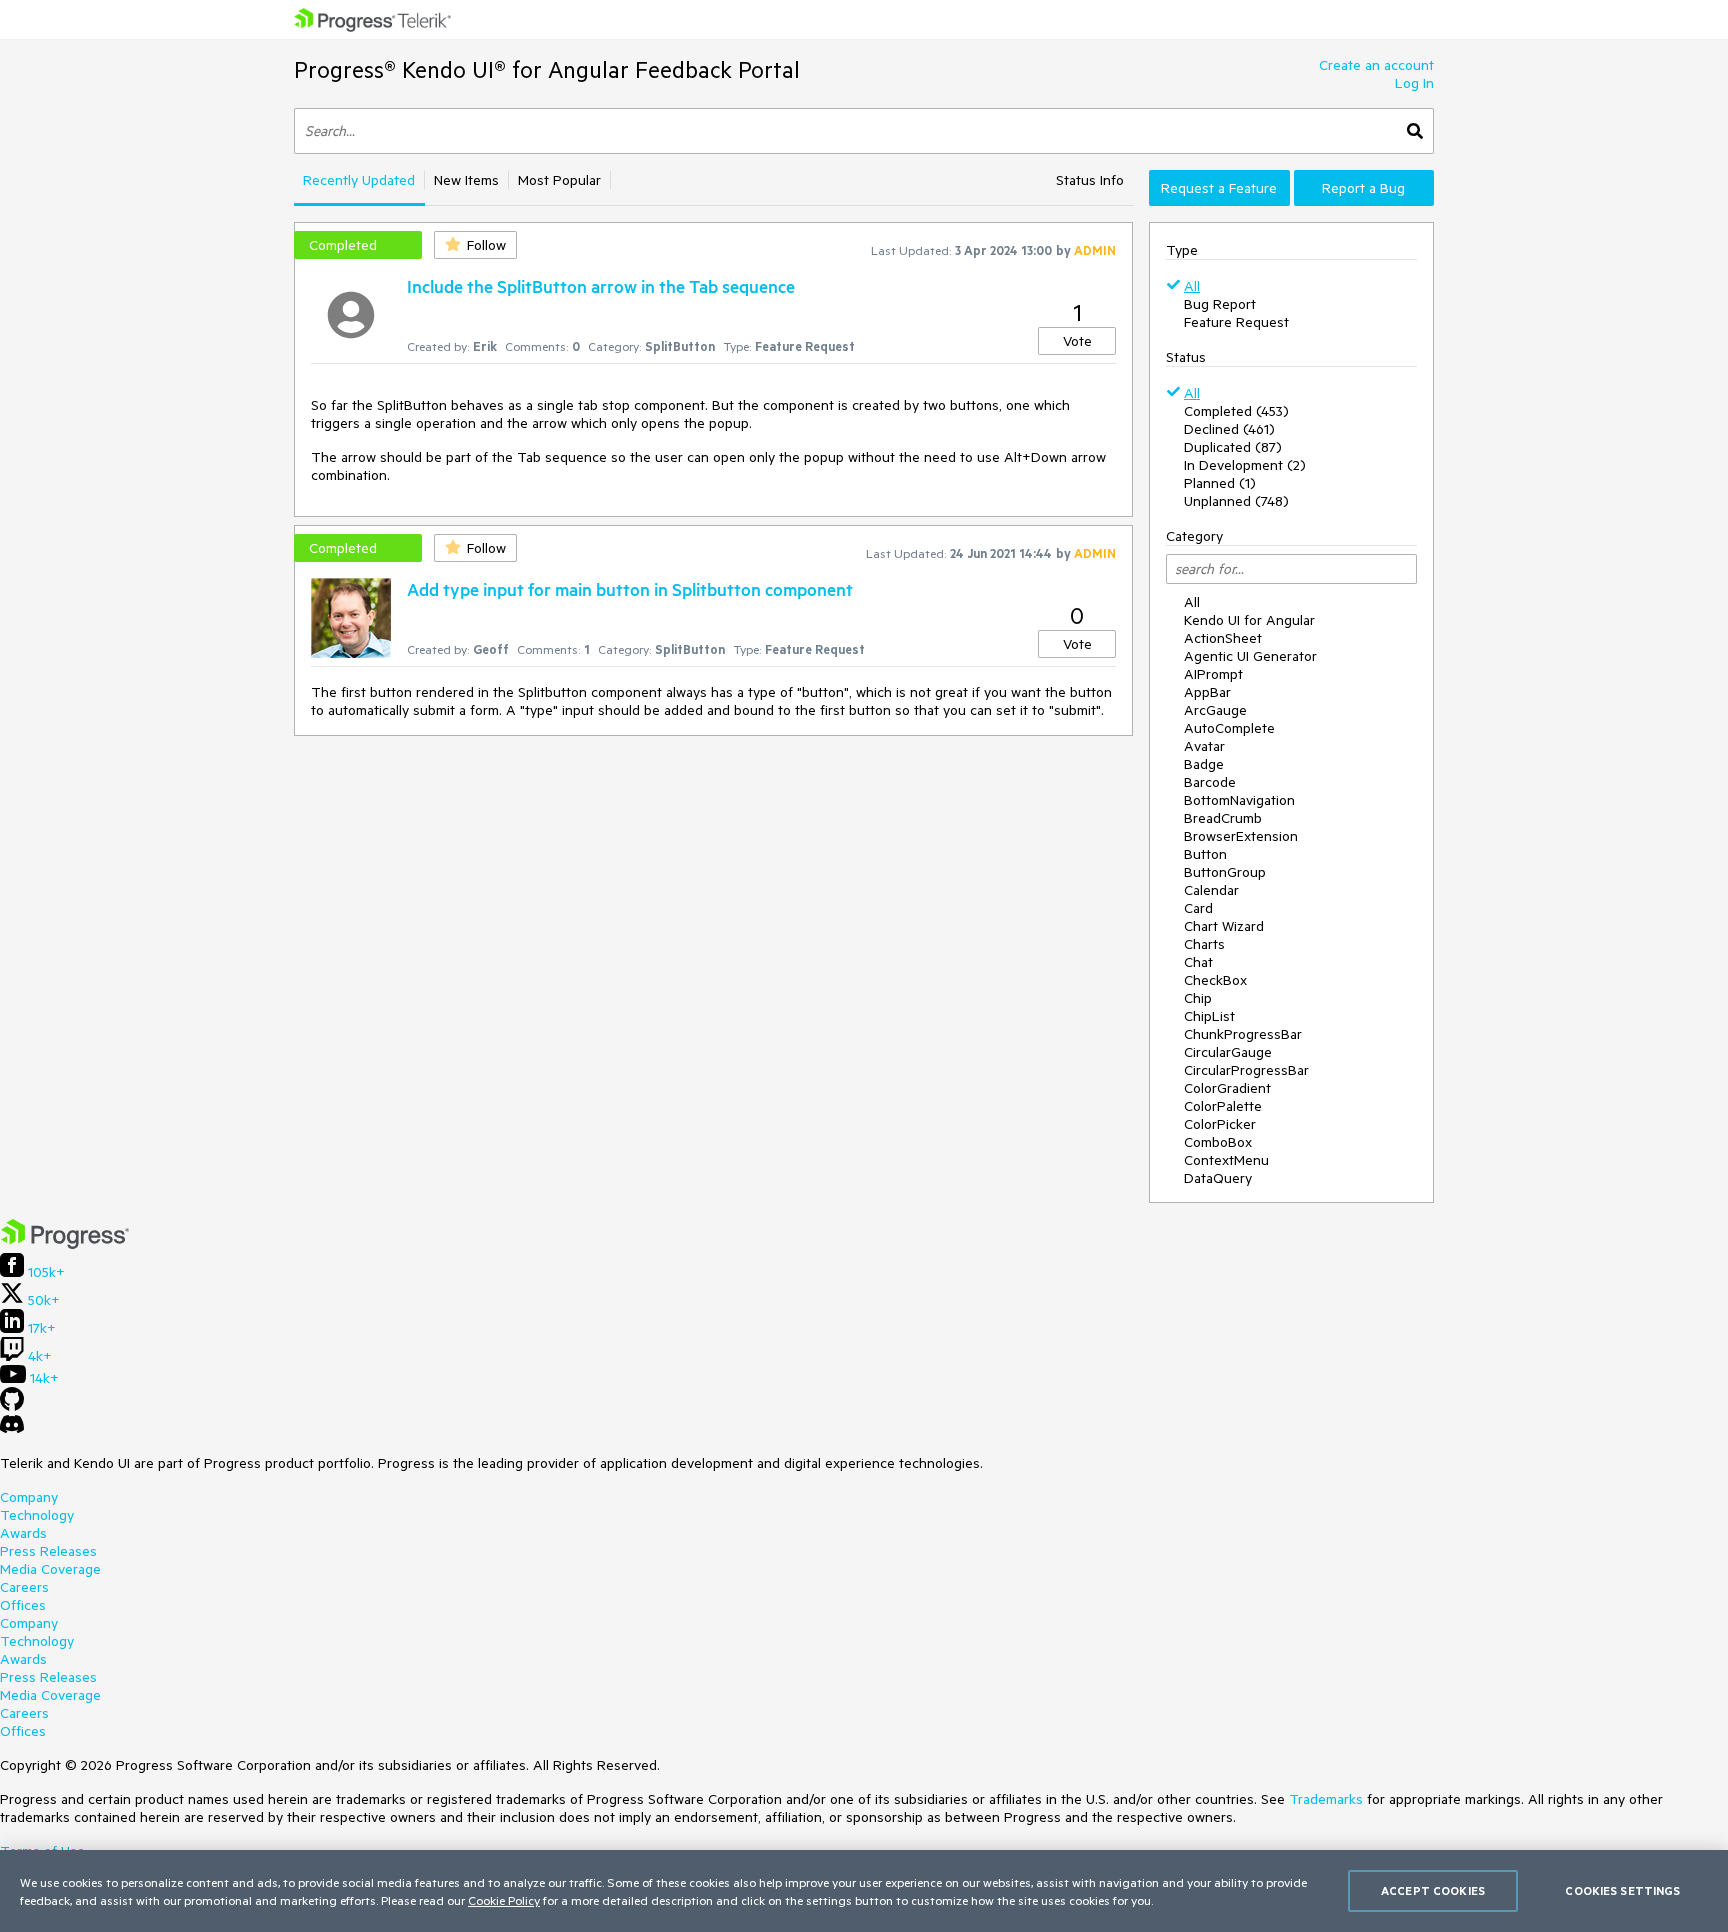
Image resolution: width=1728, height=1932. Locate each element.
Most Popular (559, 180)
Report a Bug (1363, 188)
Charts (1204, 944)
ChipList (1209, 1016)
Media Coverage (50, 1569)
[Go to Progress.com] (65, 1244)
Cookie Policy (504, 1900)
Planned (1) (1220, 483)
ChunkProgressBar (1243, 1034)
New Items (466, 180)
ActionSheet (1223, 638)
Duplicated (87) (1233, 447)
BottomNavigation (1239, 800)
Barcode (1210, 782)
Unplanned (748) (1236, 501)
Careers (24, 1587)
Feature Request (1236, 322)
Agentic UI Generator (1250, 656)
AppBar (1207, 692)
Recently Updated (359, 180)
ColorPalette (1223, 1106)
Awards (23, 1533)
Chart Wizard (1224, 926)
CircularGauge (1228, 1052)
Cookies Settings (1622, 1890)
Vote (1077, 341)
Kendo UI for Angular (1249, 620)
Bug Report (1220, 304)
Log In (1414, 83)
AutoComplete (1229, 728)
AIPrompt (1213, 674)
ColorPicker (1220, 1124)
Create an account (1376, 65)
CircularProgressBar (1246, 1070)
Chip (1198, 998)
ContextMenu (1226, 1160)
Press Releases (48, 1551)
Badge (1204, 764)
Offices (23, 1605)
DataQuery (1218, 1178)
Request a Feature (1219, 188)
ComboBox (1218, 1142)
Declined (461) (1229, 429)
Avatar (1204, 746)
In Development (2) (1245, 465)
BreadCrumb (1223, 818)
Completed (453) (1236, 411)
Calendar (1211, 890)
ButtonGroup (1225, 872)
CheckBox (1215, 980)
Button (1205, 854)
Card (1198, 908)
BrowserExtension (1241, 836)
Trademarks (1326, 1799)
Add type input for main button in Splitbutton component (630, 589)
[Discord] (12, 1429)
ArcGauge (1215, 710)
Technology (37, 1515)
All (1192, 286)
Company (29, 1497)
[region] (864, 1891)
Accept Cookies (1433, 1890)
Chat (1198, 962)
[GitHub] (12, 1406)
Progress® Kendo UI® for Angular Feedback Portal (547, 69)
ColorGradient (1227, 1088)
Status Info (1090, 180)
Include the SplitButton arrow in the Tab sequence (601, 286)
